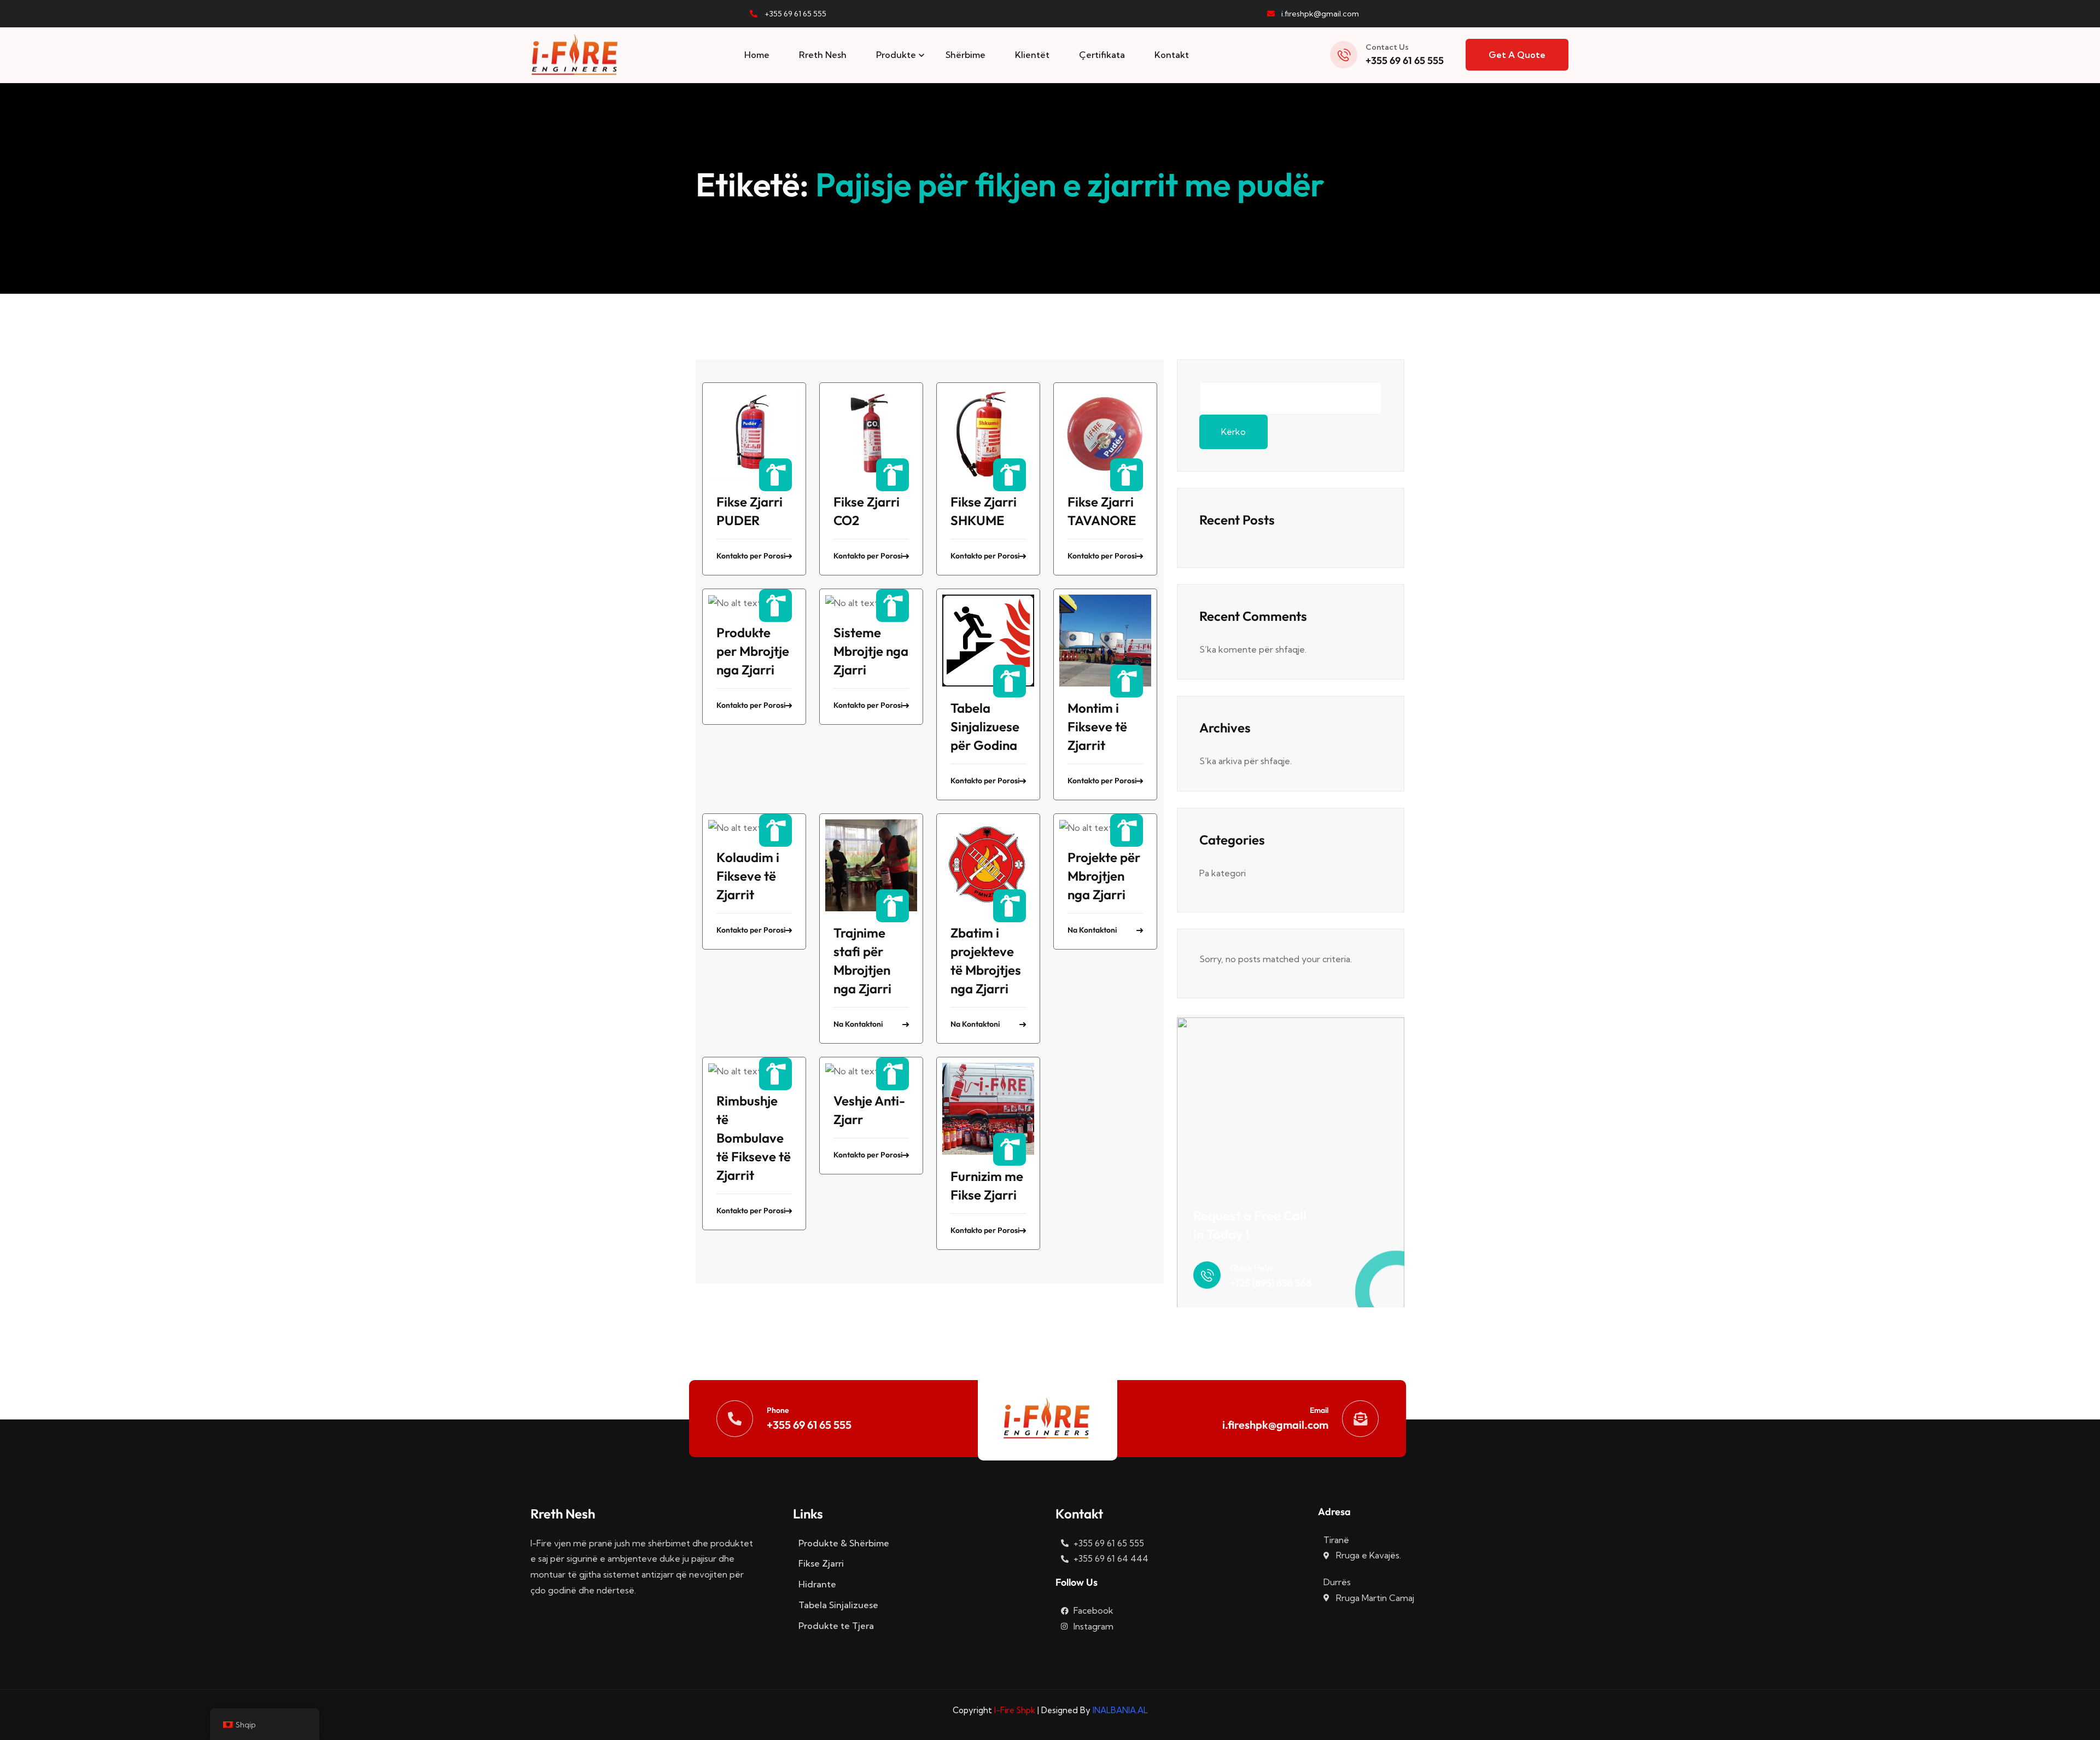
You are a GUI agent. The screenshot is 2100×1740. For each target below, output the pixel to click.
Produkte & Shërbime (844, 1543)
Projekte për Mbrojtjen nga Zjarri (1104, 876)
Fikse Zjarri (821, 1563)
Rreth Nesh (823, 55)
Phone (778, 1410)
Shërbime (966, 55)
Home (757, 55)
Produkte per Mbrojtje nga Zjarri (753, 651)
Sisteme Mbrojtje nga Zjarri (871, 651)
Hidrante (817, 1584)
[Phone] (735, 1419)
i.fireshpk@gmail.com (1275, 1425)
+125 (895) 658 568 (1271, 1283)
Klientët (1032, 55)
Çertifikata (1102, 55)
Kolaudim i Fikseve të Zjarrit (748, 876)
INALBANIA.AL (1120, 1710)
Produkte (896, 55)
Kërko (1233, 432)
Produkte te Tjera (836, 1626)
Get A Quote (1517, 55)
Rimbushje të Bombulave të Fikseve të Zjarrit (754, 1138)
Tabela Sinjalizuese (838, 1605)
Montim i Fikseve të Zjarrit (1097, 726)
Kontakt (1172, 55)
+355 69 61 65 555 (1405, 60)
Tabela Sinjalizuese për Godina (985, 726)
